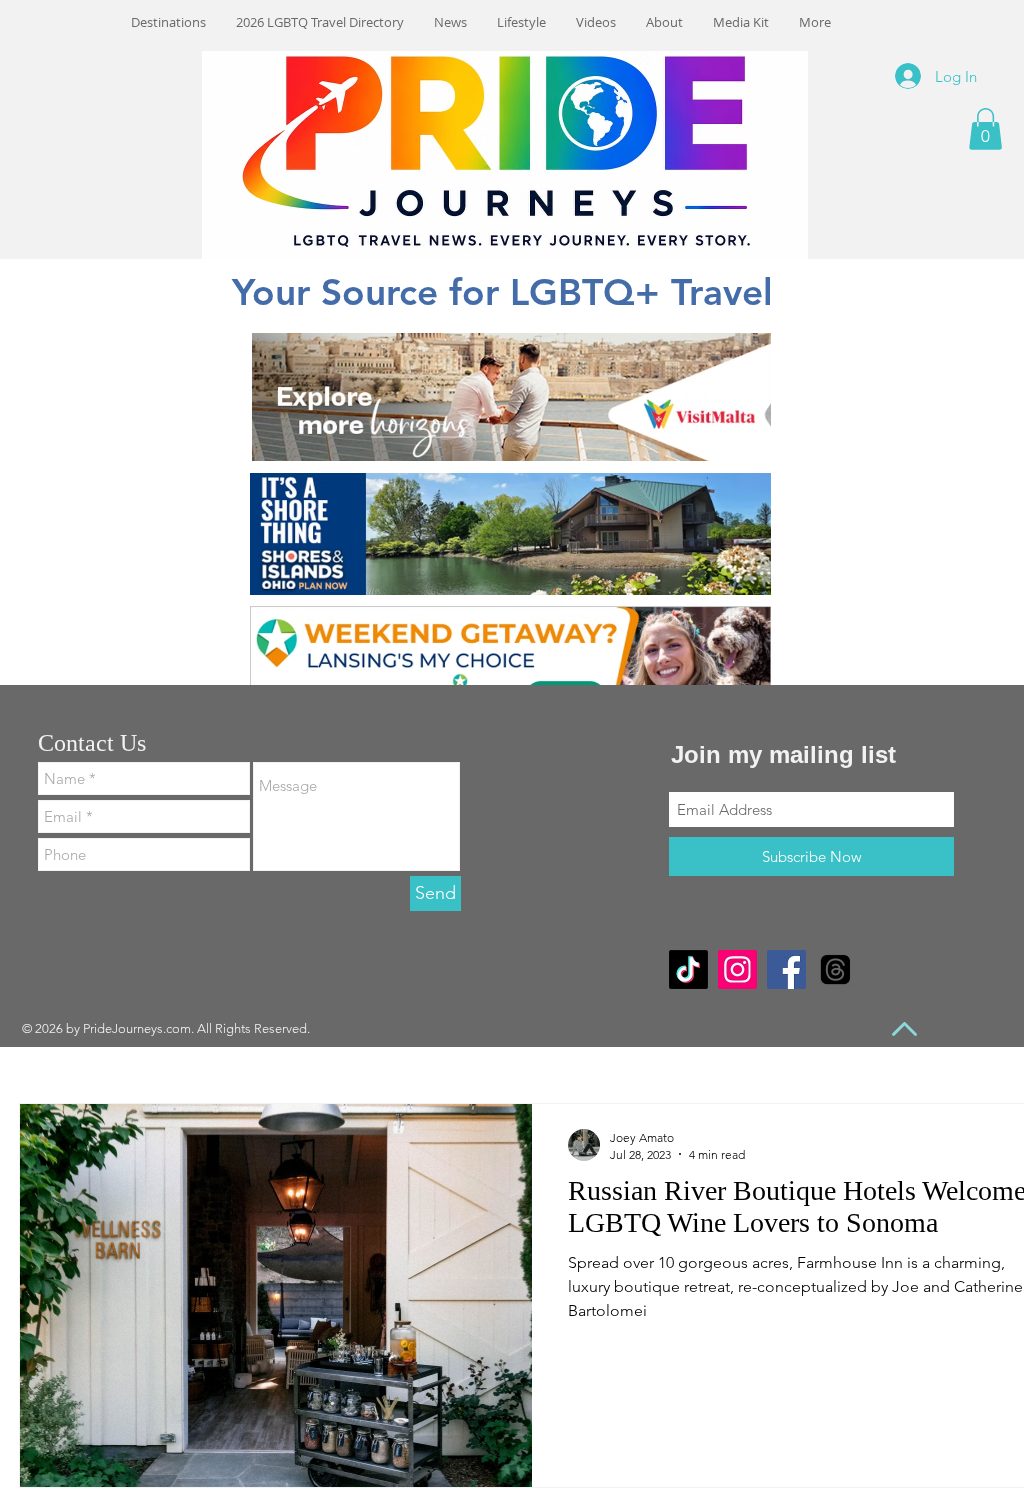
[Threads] (835, 969)
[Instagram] (737, 969)
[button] (985, 129)
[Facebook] (786, 969)
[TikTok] (688, 969)
